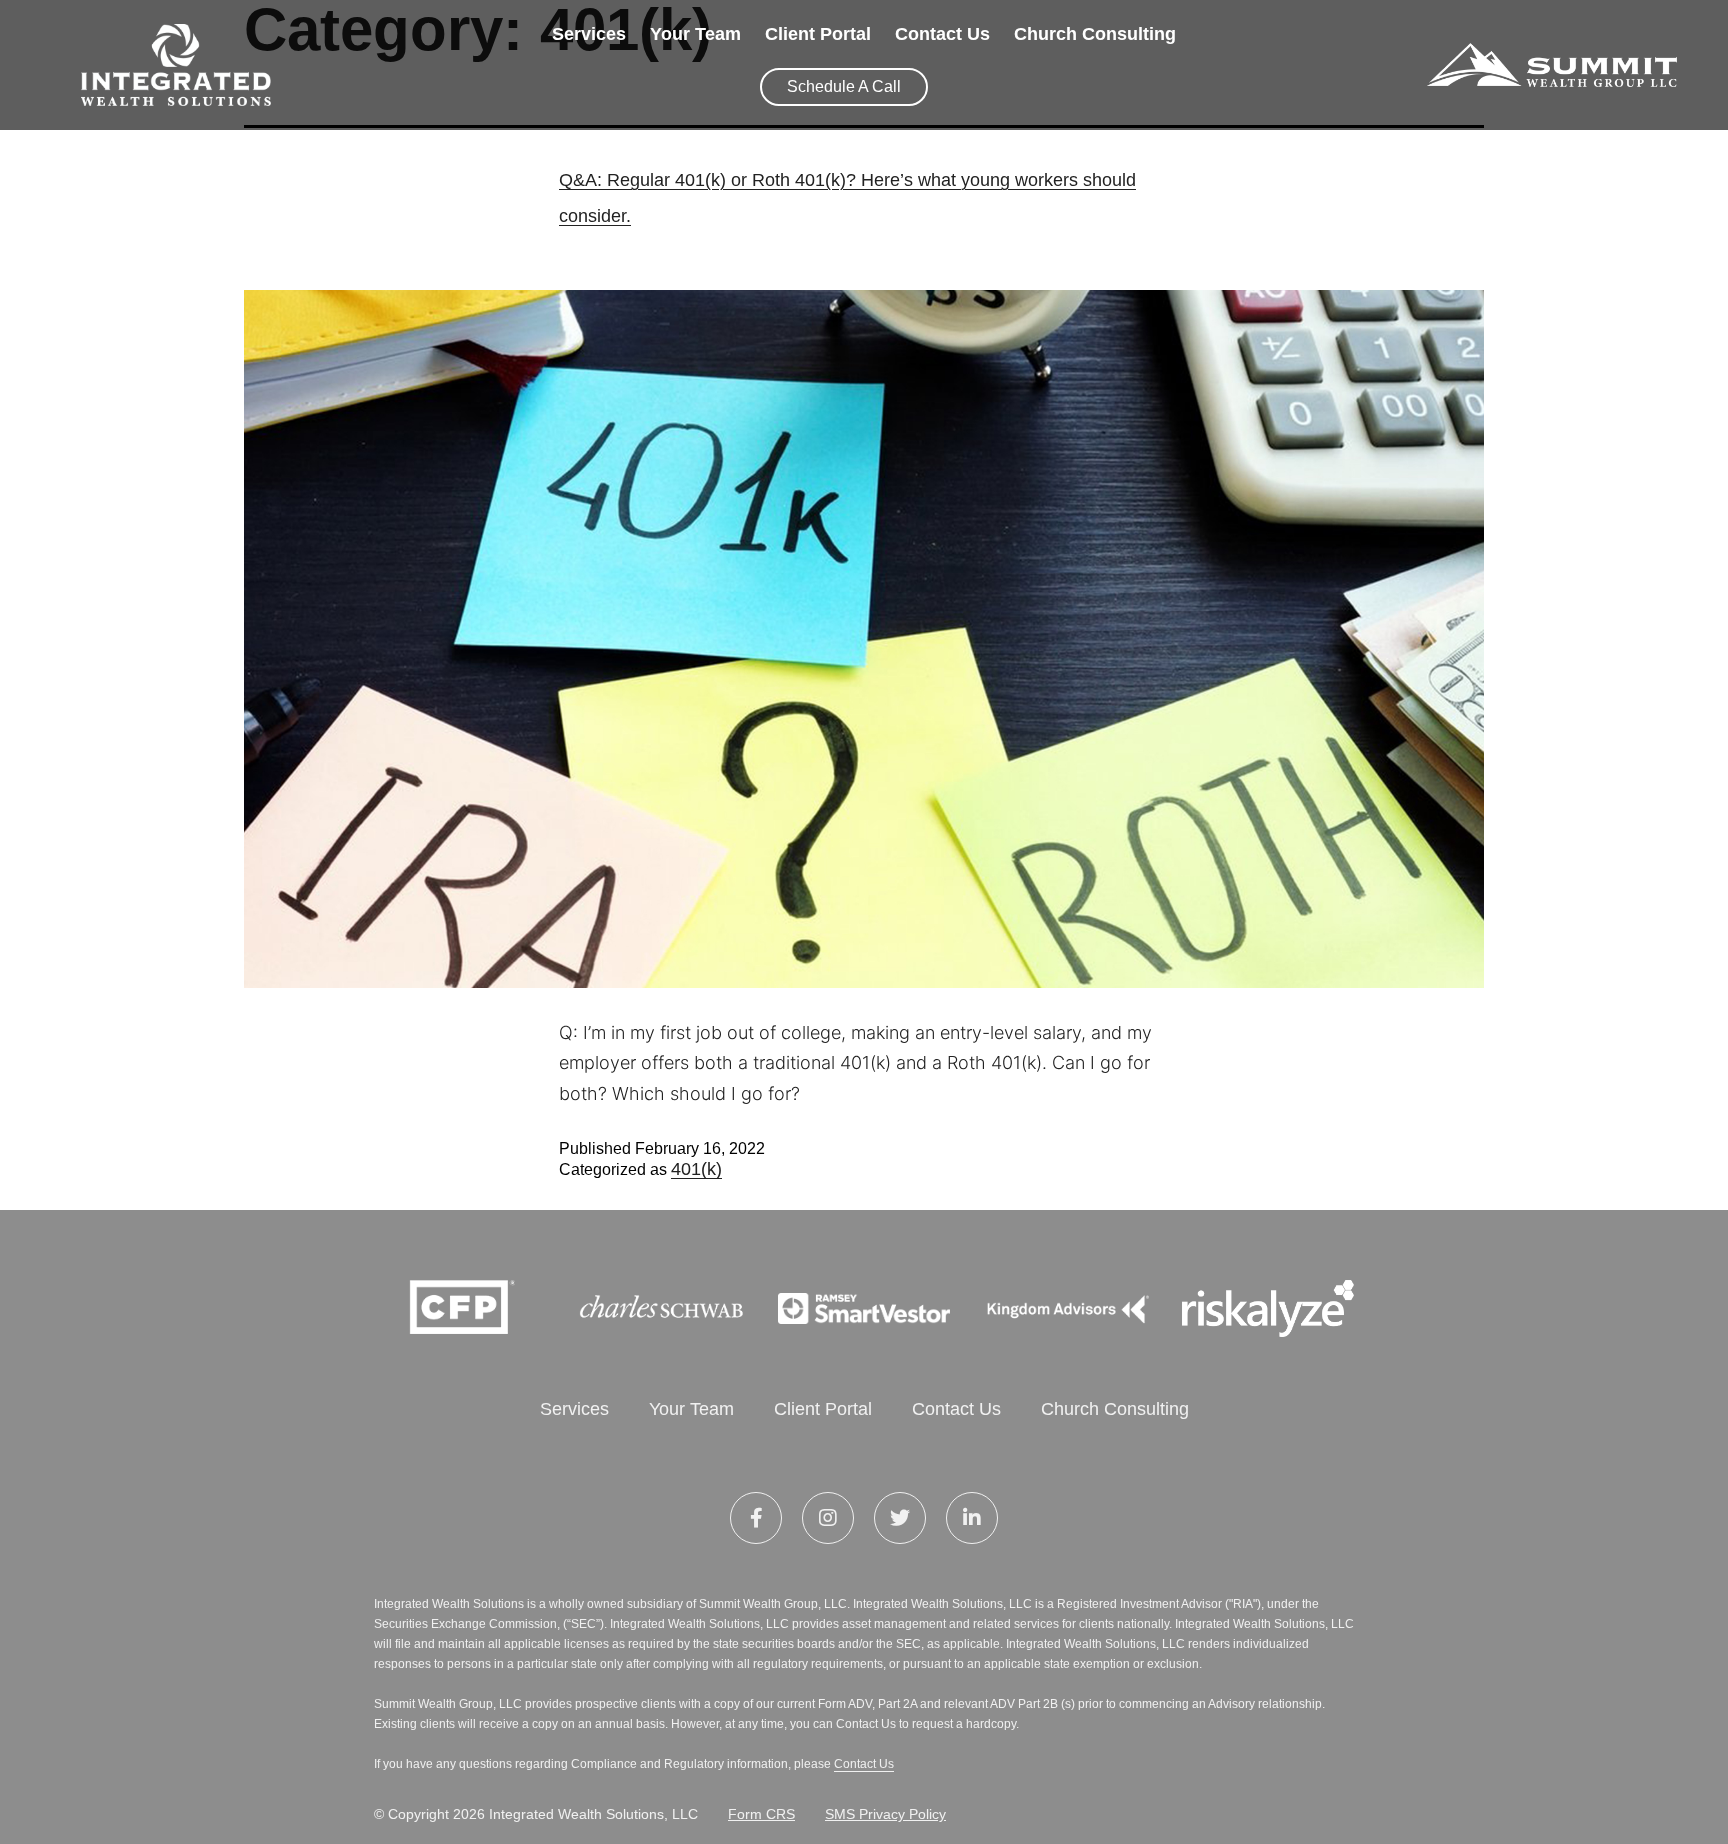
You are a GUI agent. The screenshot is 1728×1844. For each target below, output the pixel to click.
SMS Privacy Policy (885, 1814)
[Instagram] (828, 1518)
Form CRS (761, 1814)
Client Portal (818, 34)
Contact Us (942, 34)
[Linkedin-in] (972, 1518)
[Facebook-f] (756, 1518)
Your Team (695, 34)
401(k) (696, 1169)
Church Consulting (1095, 34)
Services (589, 34)
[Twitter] (900, 1518)
